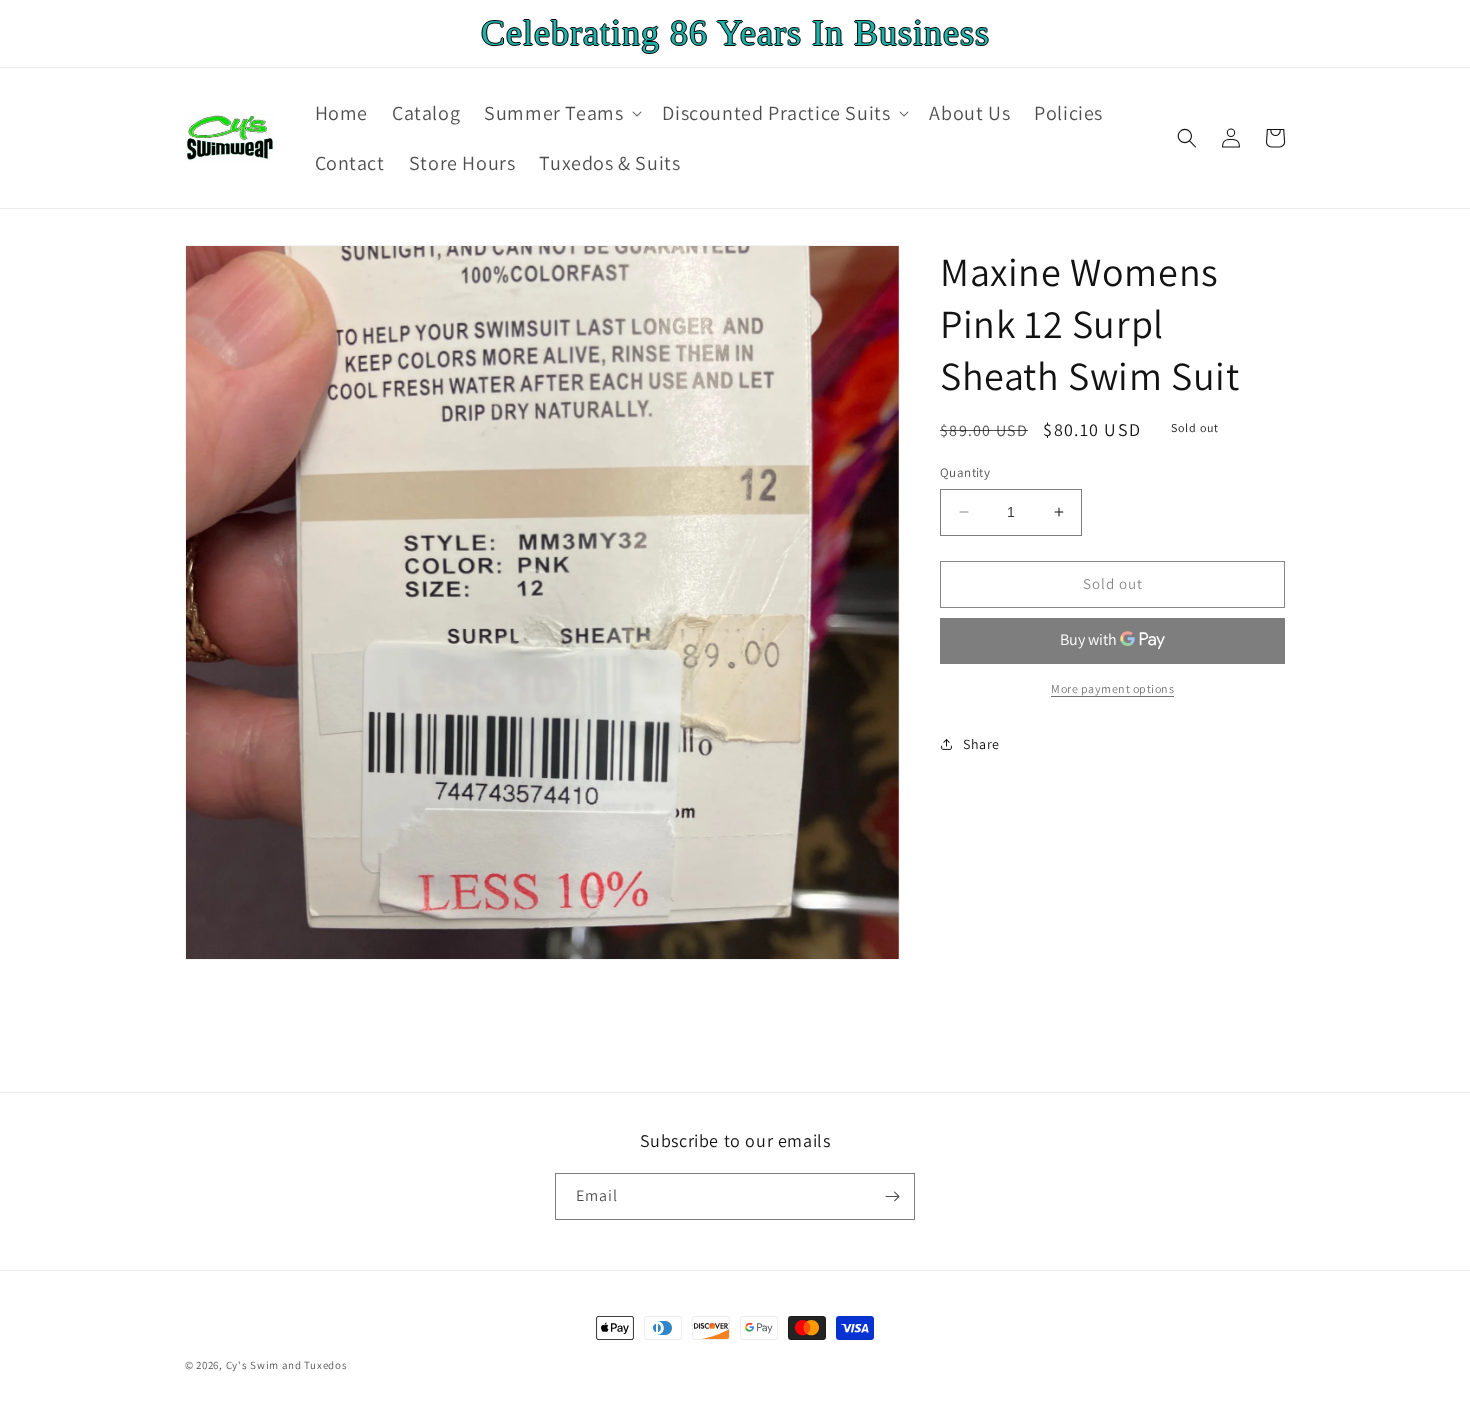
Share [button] (981, 744)
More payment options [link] (1112, 687)
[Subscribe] (892, 1196)
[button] (561, 113)
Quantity (965, 472)
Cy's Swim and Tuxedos (287, 1365)
